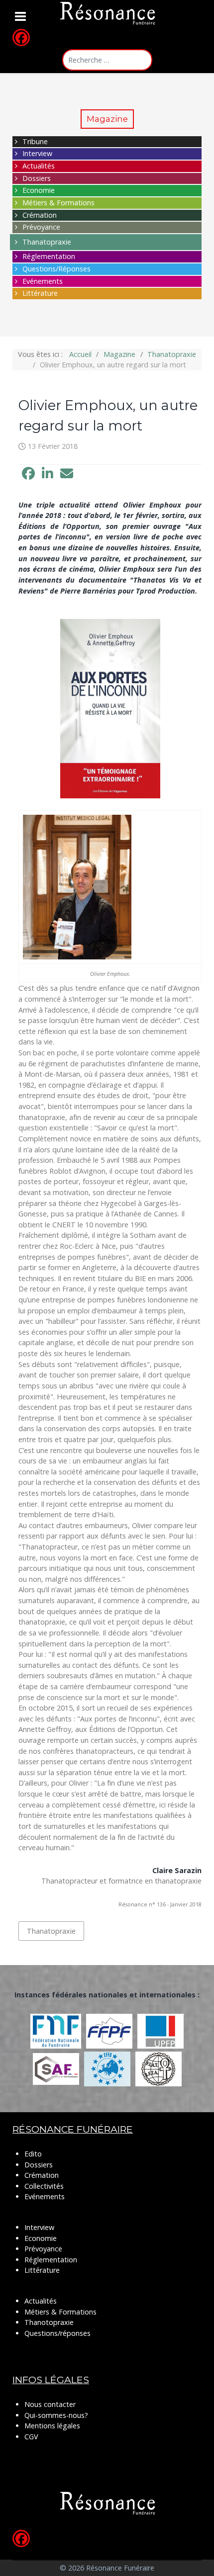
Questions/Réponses (56, 269)
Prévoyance (41, 227)
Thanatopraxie (47, 242)
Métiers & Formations (58, 203)
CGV (31, 2437)
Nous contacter (50, 2404)
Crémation (40, 215)
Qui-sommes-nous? (56, 2415)
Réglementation (49, 256)
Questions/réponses (57, 2333)
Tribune (35, 141)
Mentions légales (52, 2426)
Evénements (43, 281)
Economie (39, 190)
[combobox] (107, 60)
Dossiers (37, 178)
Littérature (40, 293)
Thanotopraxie (49, 2322)
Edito (33, 2154)
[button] (28, 474)
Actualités (39, 166)
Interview (37, 153)
